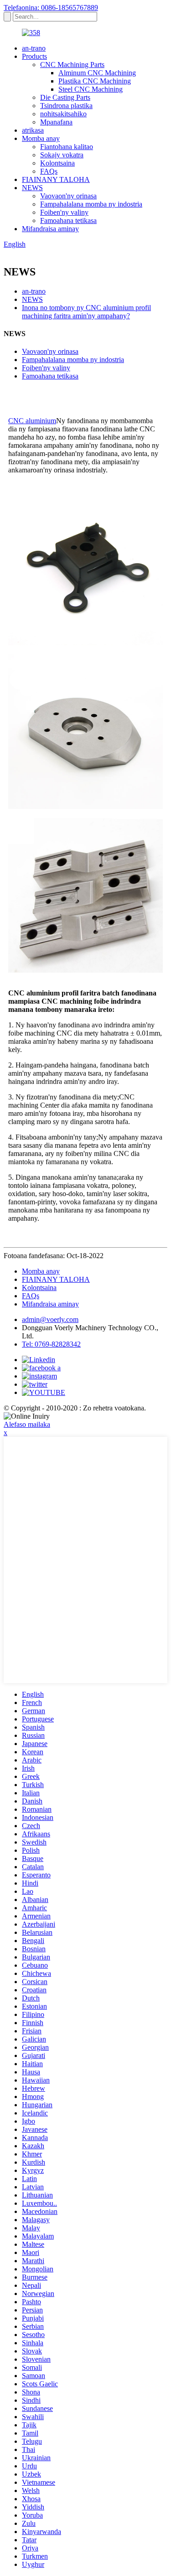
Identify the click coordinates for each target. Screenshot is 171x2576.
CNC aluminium (32, 421)
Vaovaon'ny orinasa (68, 196)
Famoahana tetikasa (68, 220)
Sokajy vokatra (62, 155)
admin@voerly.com (50, 1319)
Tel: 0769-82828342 (51, 1344)
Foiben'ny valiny (64, 212)
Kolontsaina (57, 163)
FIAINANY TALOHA (56, 179)
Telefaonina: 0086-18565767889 (51, 8)
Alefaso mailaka (27, 1424)
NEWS (32, 188)
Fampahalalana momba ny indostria (91, 204)
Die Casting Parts (65, 97)
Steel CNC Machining (91, 89)
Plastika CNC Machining (95, 81)
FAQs (49, 171)
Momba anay (41, 138)
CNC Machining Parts (72, 65)
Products (34, 56)
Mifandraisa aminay (50, 229)
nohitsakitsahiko (63, 114)
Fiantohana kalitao (67, 147)
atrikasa (33, 130)
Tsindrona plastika (66, 106)
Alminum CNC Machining (97, 73)
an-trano (34, 48)
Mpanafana (56, 122)
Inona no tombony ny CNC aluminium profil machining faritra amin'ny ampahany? (86, 312)
